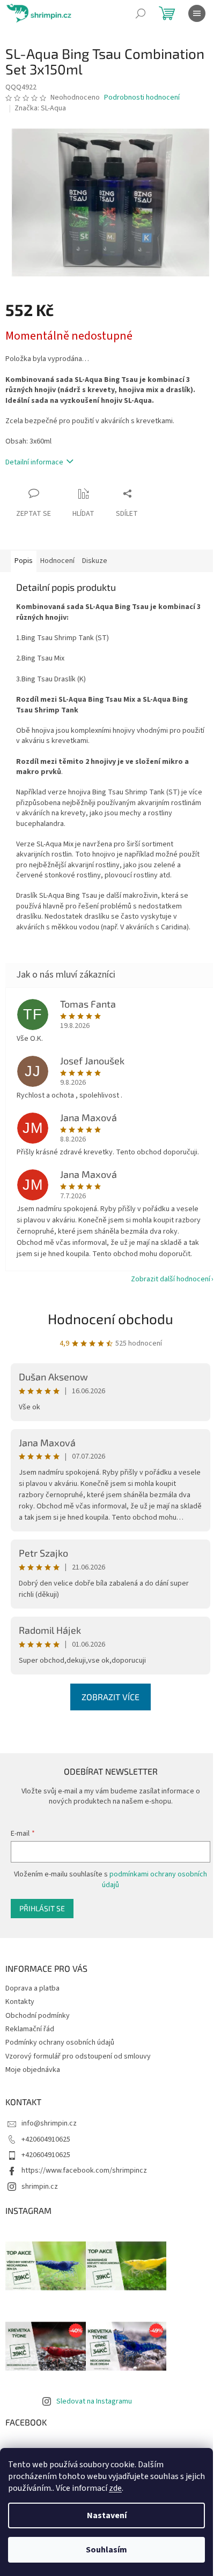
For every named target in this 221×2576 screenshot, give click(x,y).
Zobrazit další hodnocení (171, 1279)
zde (115, 2488)
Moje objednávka (33, 2070)
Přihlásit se (42, 1908)
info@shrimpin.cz (49, 2123)
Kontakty (20, 2002)
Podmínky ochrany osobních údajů (60, 2042)
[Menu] (197, 13)
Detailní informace (34, 462)
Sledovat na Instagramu (94, 2401)
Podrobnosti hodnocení (142, 98)
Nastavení (107, 2515)
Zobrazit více (110, 1697)
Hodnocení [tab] (57, 561)
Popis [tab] (24, 561)
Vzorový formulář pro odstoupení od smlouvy (78, 2056)
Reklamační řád (30, 2029)
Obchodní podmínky (38, 2016)
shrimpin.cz (40, 2187)
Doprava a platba (32, 1988)
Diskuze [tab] (95, 561)
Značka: (40, 108)
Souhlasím (106, 2550)
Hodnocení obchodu (110, 1319)
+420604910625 (46, 2139)
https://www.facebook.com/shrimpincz (84, 2171)
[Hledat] (141, 13)
